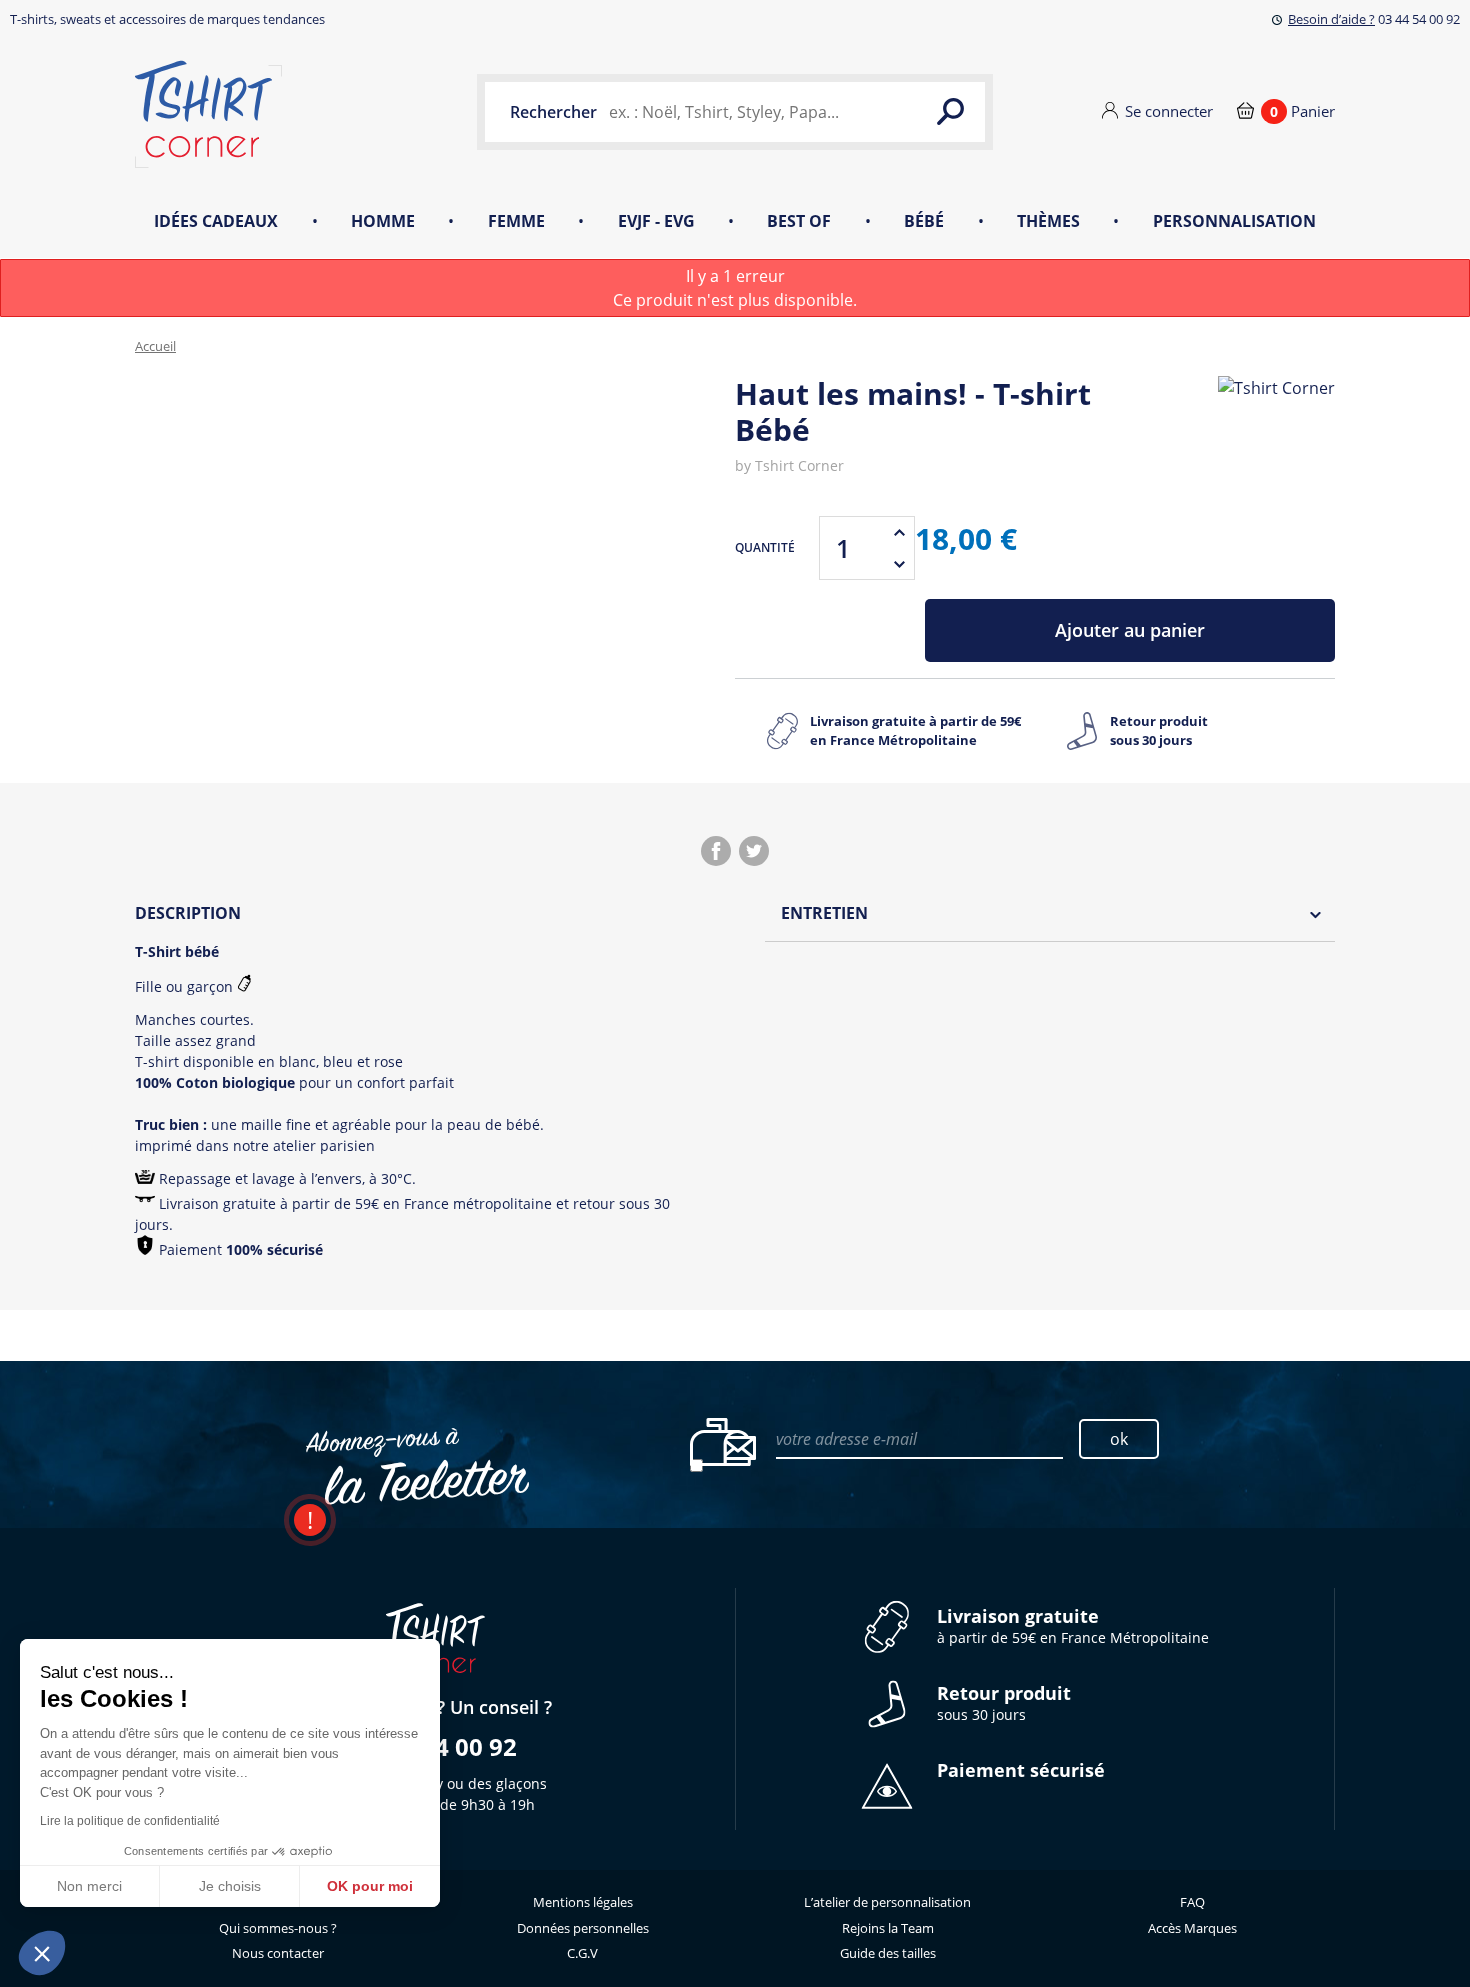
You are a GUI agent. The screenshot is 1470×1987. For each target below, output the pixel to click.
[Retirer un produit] (899, 564)
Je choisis (230, 1886)
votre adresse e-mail (846, 1439)
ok (1119, 1439)
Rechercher (553, 112)
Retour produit (1159, 731)
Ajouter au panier (1130, 630)
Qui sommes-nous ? (278, 1928)
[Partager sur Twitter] (754, 851)
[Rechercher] (950, 112)
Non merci (89, 1886)
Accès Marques (1192, 1928)
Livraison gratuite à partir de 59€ (915, 731)
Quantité (765, 547)
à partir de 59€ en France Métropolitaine (1073, 1626)
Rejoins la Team (888, 1928)
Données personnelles (583, 1928)
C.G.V (582, 1953)
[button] (42, 1953)
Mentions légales (583, 1902)
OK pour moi (370, 1886)
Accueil (155, 346)
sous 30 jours (1004, 1703)
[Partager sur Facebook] (716, 851)
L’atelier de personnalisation (887, 1902)
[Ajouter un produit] (899, 532)
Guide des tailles (888, 1953)
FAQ (1192, 1902)
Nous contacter (278, 1953)
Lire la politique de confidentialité (130, 1821)
